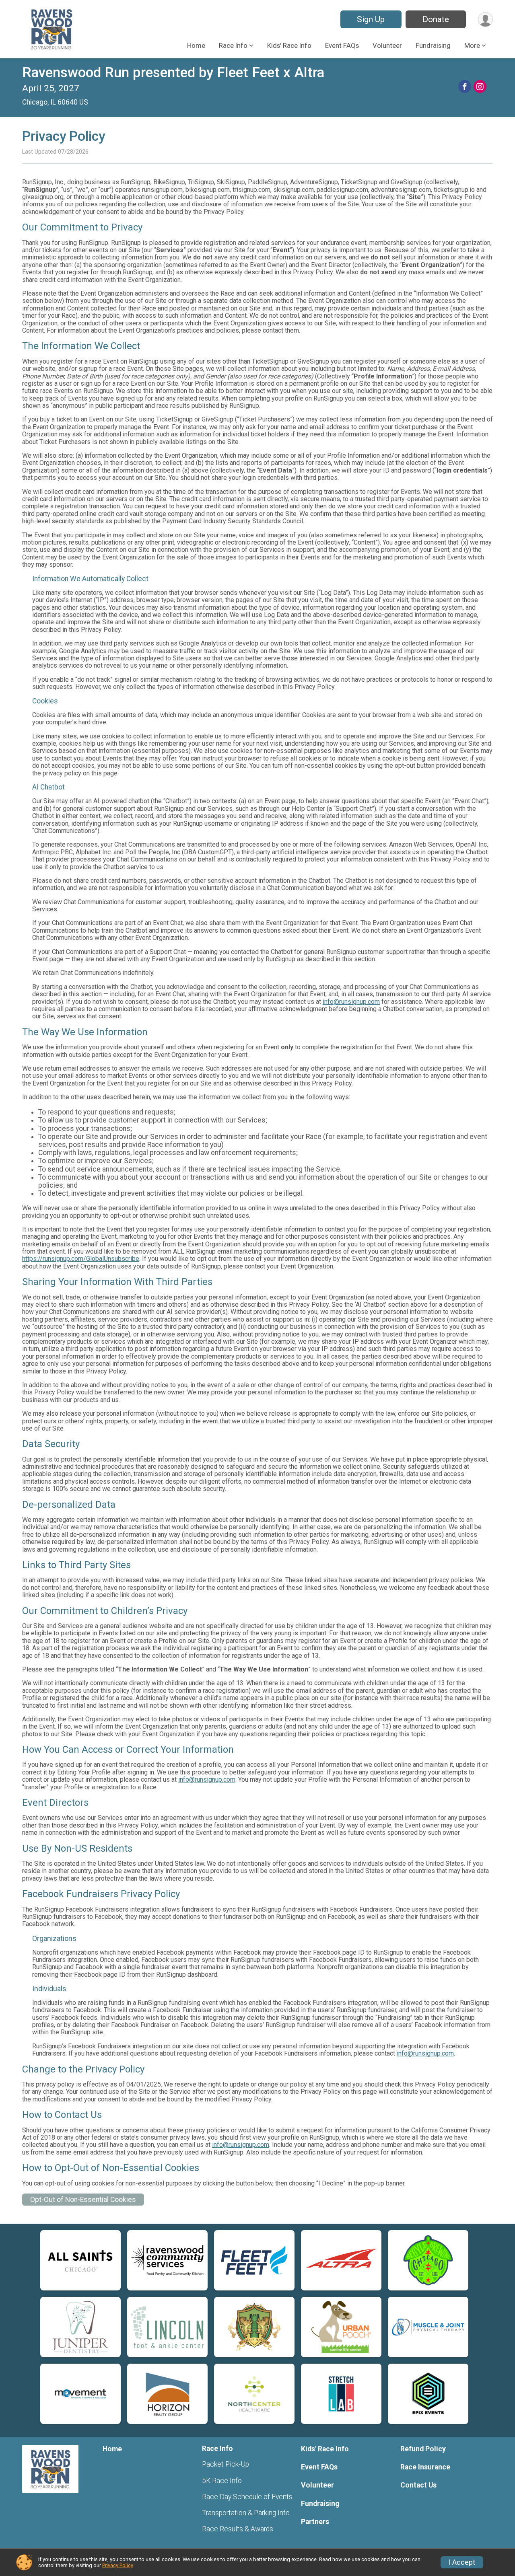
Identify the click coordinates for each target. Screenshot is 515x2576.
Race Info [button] (233, 45)
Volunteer (387, 45)
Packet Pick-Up (226, 2464)
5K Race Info (222, 2481)
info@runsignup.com (351, 1002)
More (472, 45)
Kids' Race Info (289, 45)
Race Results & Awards (238, 2529)
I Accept (462, 2562)
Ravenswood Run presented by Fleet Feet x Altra (173, 73)
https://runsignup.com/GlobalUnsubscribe (81, 1259)
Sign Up (371, 19)
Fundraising (433, 45)
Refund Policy (423, 2449)
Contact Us (418, 2485)
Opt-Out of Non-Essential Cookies (83, 2200)
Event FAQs (342, 45)
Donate (436, 19)
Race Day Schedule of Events (247, 2497)
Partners (315, 2522)
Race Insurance (425, 2467)
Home (196, 45)
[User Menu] (485, 20)
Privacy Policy (117, 2565)
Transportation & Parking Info (246, 2513)
